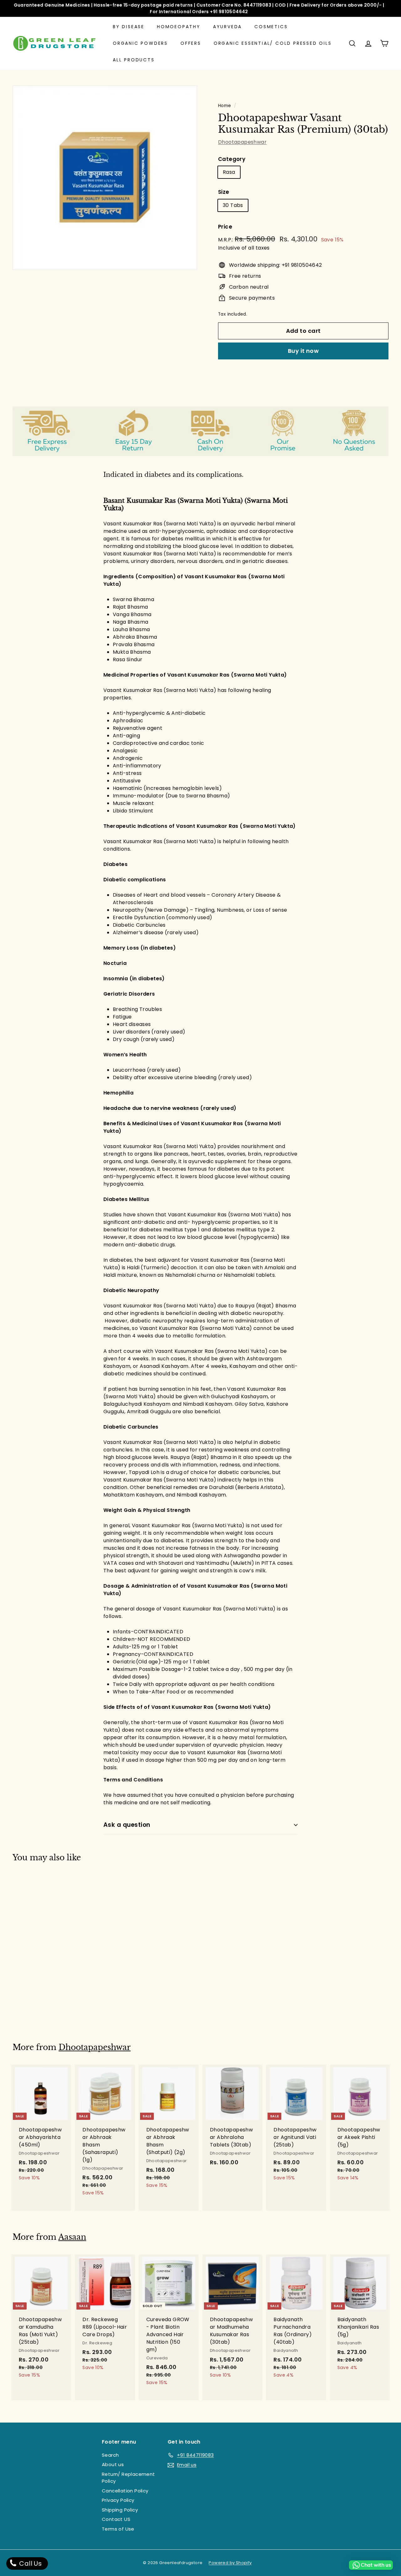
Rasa (229, 172)
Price (225, 227)
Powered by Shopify (230, 2563)
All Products (134, 60)
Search (110, 2455)
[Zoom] (105, 178)
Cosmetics (271, 27)
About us (113, 2464)
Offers (191, 43)
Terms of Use (118, 2529)
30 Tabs (233, 205)
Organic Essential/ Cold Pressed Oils (273, 43)
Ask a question (127, 1825)
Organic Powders (140, 43)
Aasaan (72, 2237)
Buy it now (303, 351)
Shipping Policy (120, 2510)
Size (224, 192)
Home (225, 106)
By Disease (129, 27)
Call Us (30, 2563)
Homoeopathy (179, 27)
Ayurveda (227, 27)
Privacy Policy (118, 2500)
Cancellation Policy (125, 2491)
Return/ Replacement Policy (128, 2478)
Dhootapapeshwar (242, 142)
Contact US (116, 2519)
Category (232, 159)
